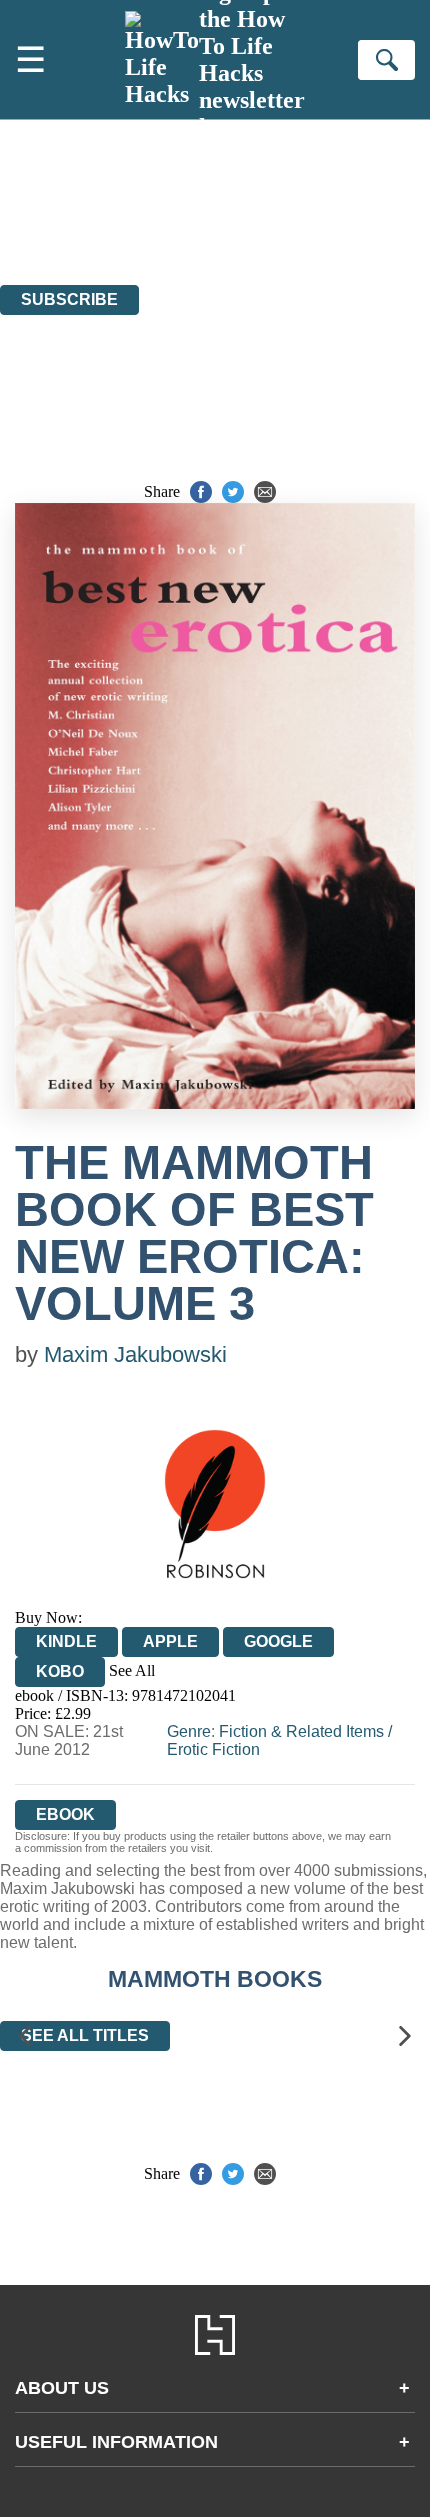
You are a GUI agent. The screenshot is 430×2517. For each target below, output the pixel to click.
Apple (170, 1641)
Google (278, 1641)
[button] (25, 2035)
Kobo (60, 1671)
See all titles (85, 2035)
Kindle (66, 1641)
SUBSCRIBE (69, 299)
